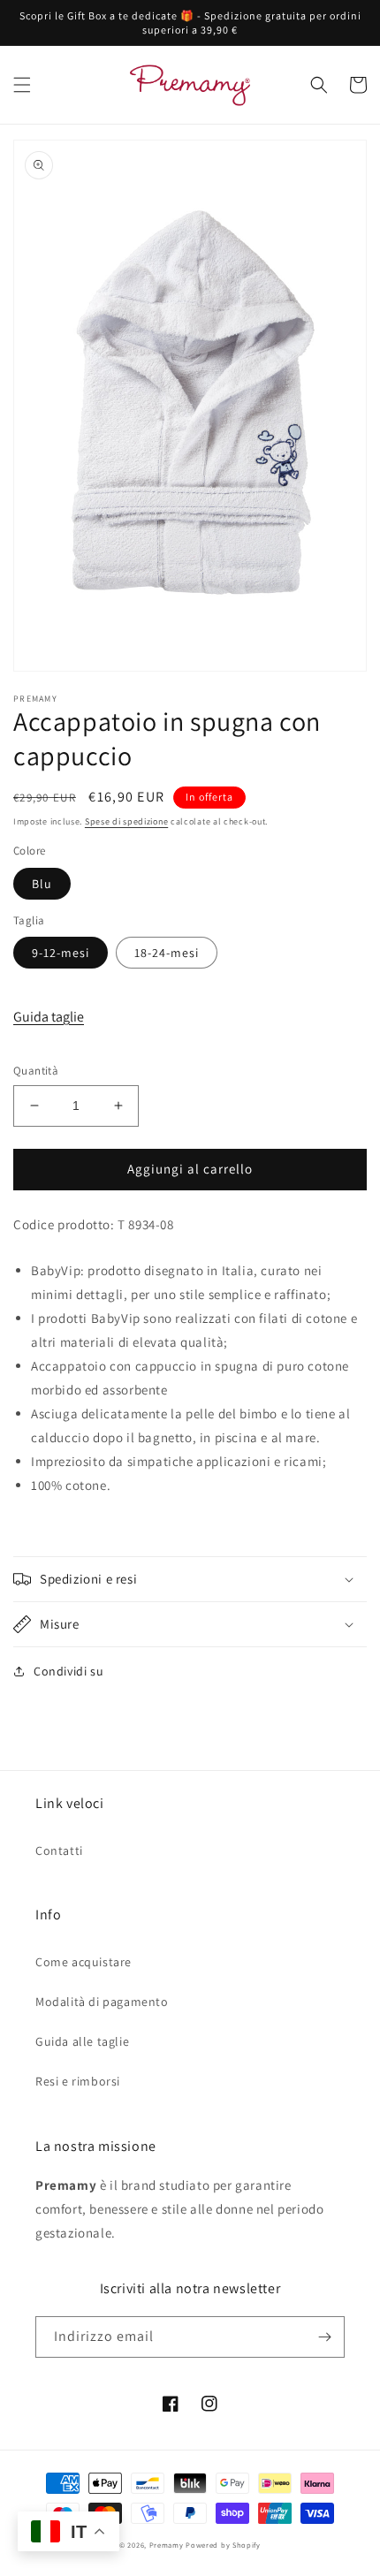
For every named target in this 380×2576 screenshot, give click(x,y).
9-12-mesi (61, 953)
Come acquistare (84, 1962)
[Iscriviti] (324, 2337)
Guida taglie (49, 1017)
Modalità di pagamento (102, 2002)
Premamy (167, 2545)
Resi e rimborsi (78, 2081)
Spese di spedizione (126, 821)
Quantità (36, 1071)
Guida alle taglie (82, 2041)
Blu (42, 884)
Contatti (59, 1850)
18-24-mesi (167, 953)
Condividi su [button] (68, 1671)
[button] (22, 85)
